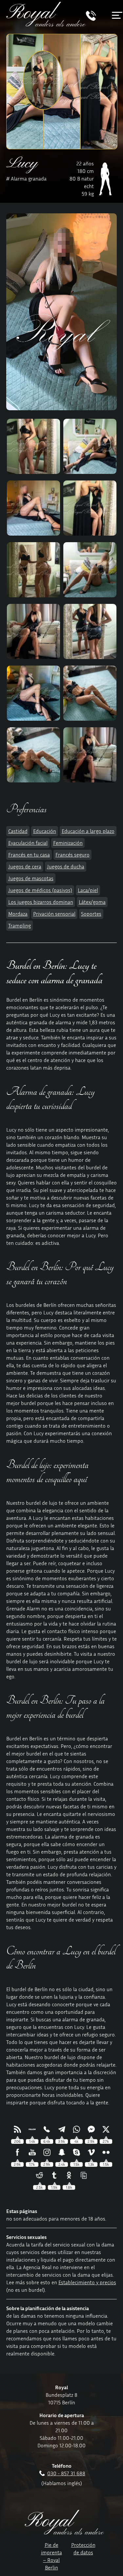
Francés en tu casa (29, 855)
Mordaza (18, 914)
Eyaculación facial (28, 843)
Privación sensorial (54, 914)
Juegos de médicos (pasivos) (40, 890)
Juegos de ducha (66, 866)
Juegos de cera (25, 866)
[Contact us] (91, 19)
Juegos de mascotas (31, 878)
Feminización (68, 843)
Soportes (91, 914)
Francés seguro (72, 855)
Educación (45, 831)
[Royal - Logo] (46, 25)
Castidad (18, 831)
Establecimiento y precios (87, 2282)
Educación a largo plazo (88, 831)
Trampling (20, 926)
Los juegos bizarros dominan (41, 902)
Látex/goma (92, 902)
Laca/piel (88, 890)
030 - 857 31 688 (66, 2473)
